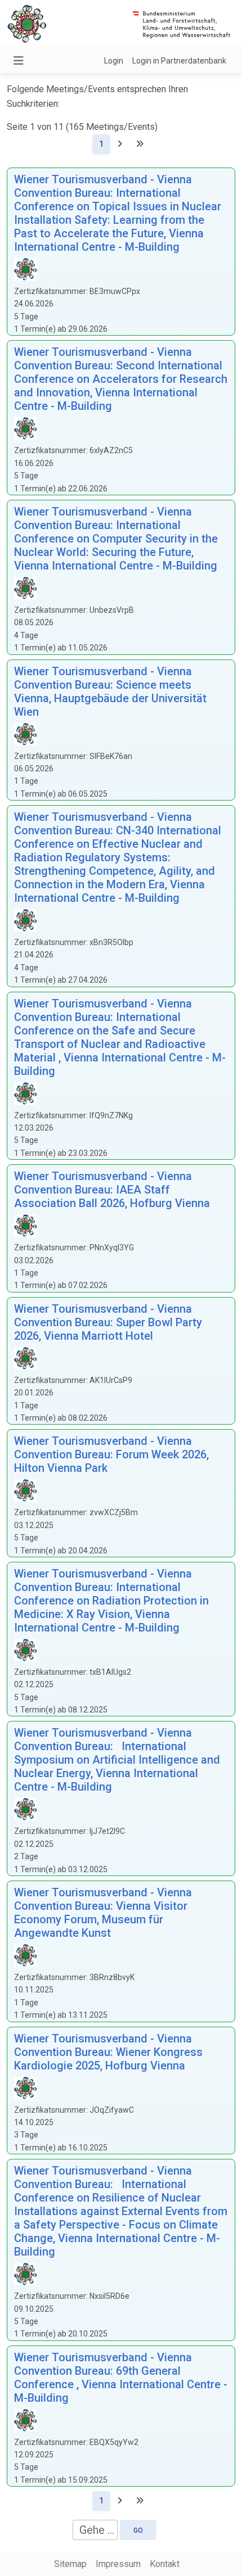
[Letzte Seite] (140, 144)
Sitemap (70, 2564)
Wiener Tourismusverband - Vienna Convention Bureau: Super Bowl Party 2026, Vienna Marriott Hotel (108, 1322)
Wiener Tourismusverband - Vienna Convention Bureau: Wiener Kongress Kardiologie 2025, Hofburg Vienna (108, 2052)
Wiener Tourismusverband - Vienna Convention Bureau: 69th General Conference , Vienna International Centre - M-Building (121, 2378)
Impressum (118, 2564)
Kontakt (165, 2564)
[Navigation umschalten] (19, 61)
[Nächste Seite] (120, 144)
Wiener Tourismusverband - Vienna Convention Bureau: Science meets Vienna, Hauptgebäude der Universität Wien (110, 692)
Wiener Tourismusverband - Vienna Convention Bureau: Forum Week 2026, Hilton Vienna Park (111, 1454)
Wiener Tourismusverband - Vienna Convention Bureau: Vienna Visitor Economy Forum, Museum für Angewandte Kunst (103, 1913)
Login (114, 61)
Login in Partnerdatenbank (179, 61)
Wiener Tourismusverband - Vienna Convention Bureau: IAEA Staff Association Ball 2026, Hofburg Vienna (112, 1190)
